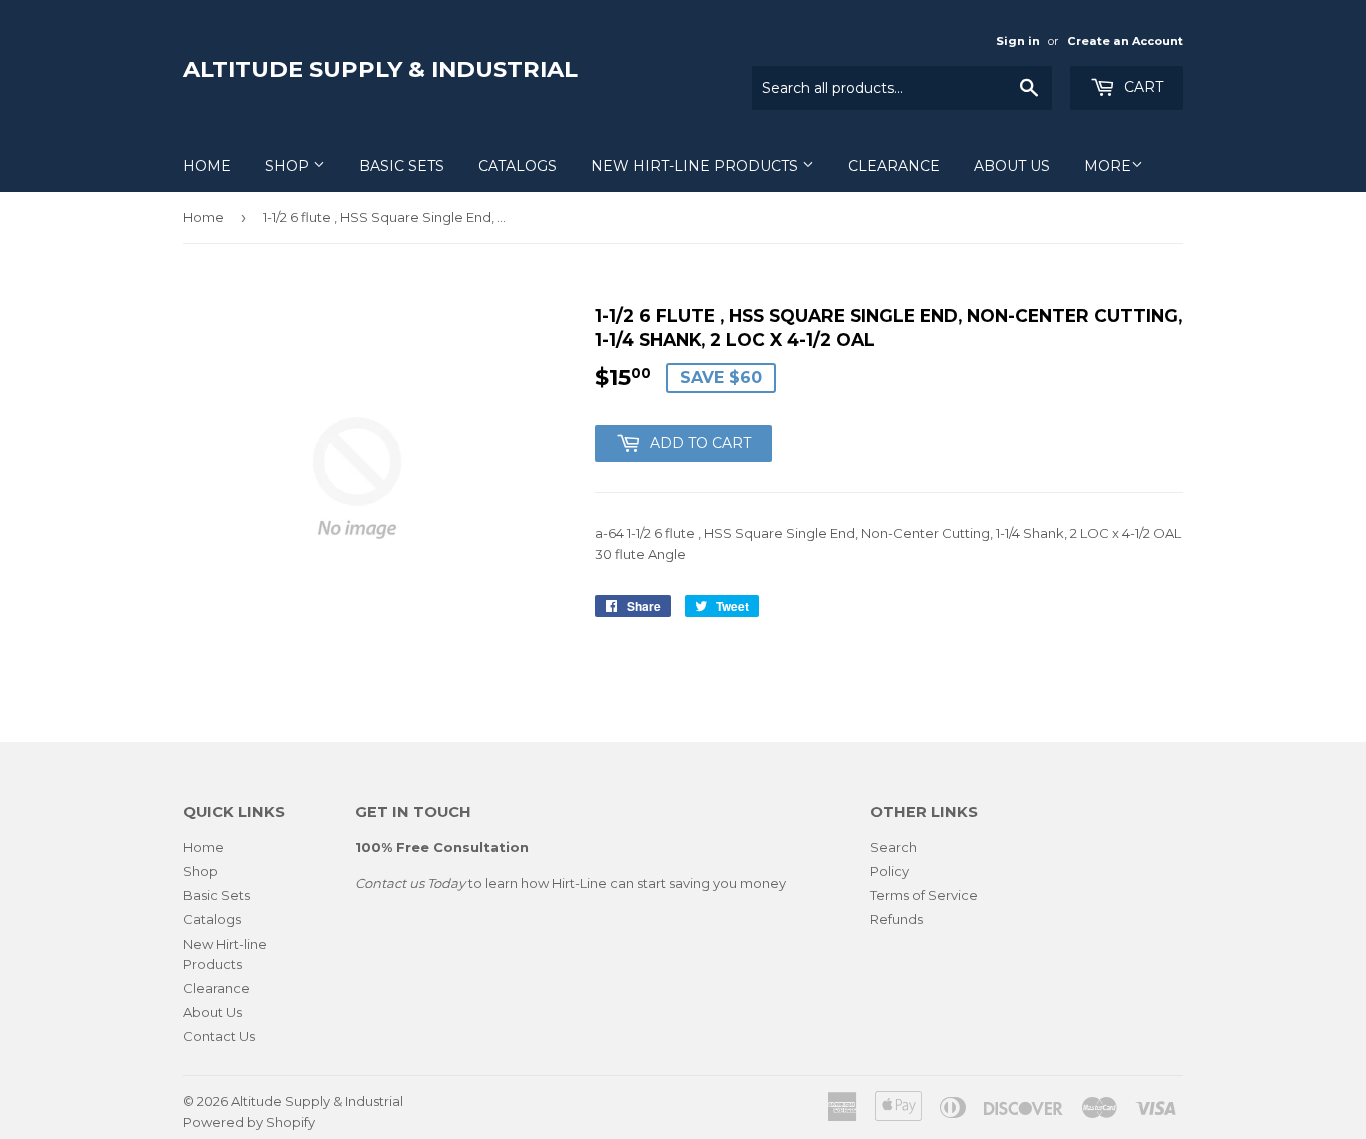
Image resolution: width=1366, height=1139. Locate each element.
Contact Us (219, 1036)
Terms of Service (924, 895)
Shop (289, 166)
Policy (889, 871)
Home (207, 166)
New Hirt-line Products (696, 166)
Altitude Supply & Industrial (380, 69)
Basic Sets (401, 166)
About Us (1012, 166)
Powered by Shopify (249, 1122)
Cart (1141, 87)
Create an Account (1125, 41)
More (1107, 166)
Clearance (894, 166)
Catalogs (517, 166)
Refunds (896, 919)
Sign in (1018, 41)
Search (893, 847)
